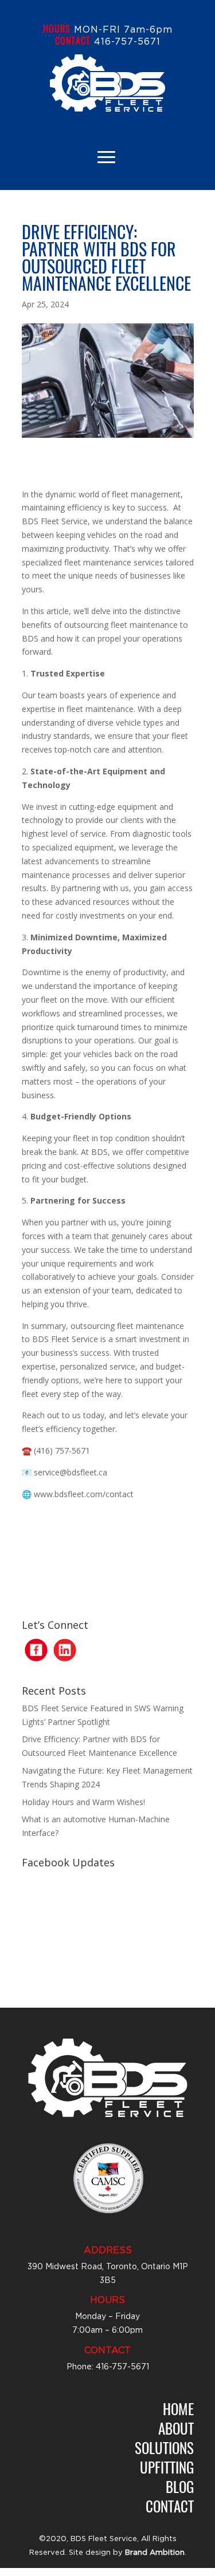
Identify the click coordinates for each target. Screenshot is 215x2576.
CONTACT (73, 41)
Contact (170, 2506)
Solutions (164, 2448)
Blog (180, 2486)
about (176, 2428)
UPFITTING (167, 2467)
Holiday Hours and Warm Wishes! (83, 1802)
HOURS (57, 29)
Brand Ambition (155, 2553)
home (178, 2409)
